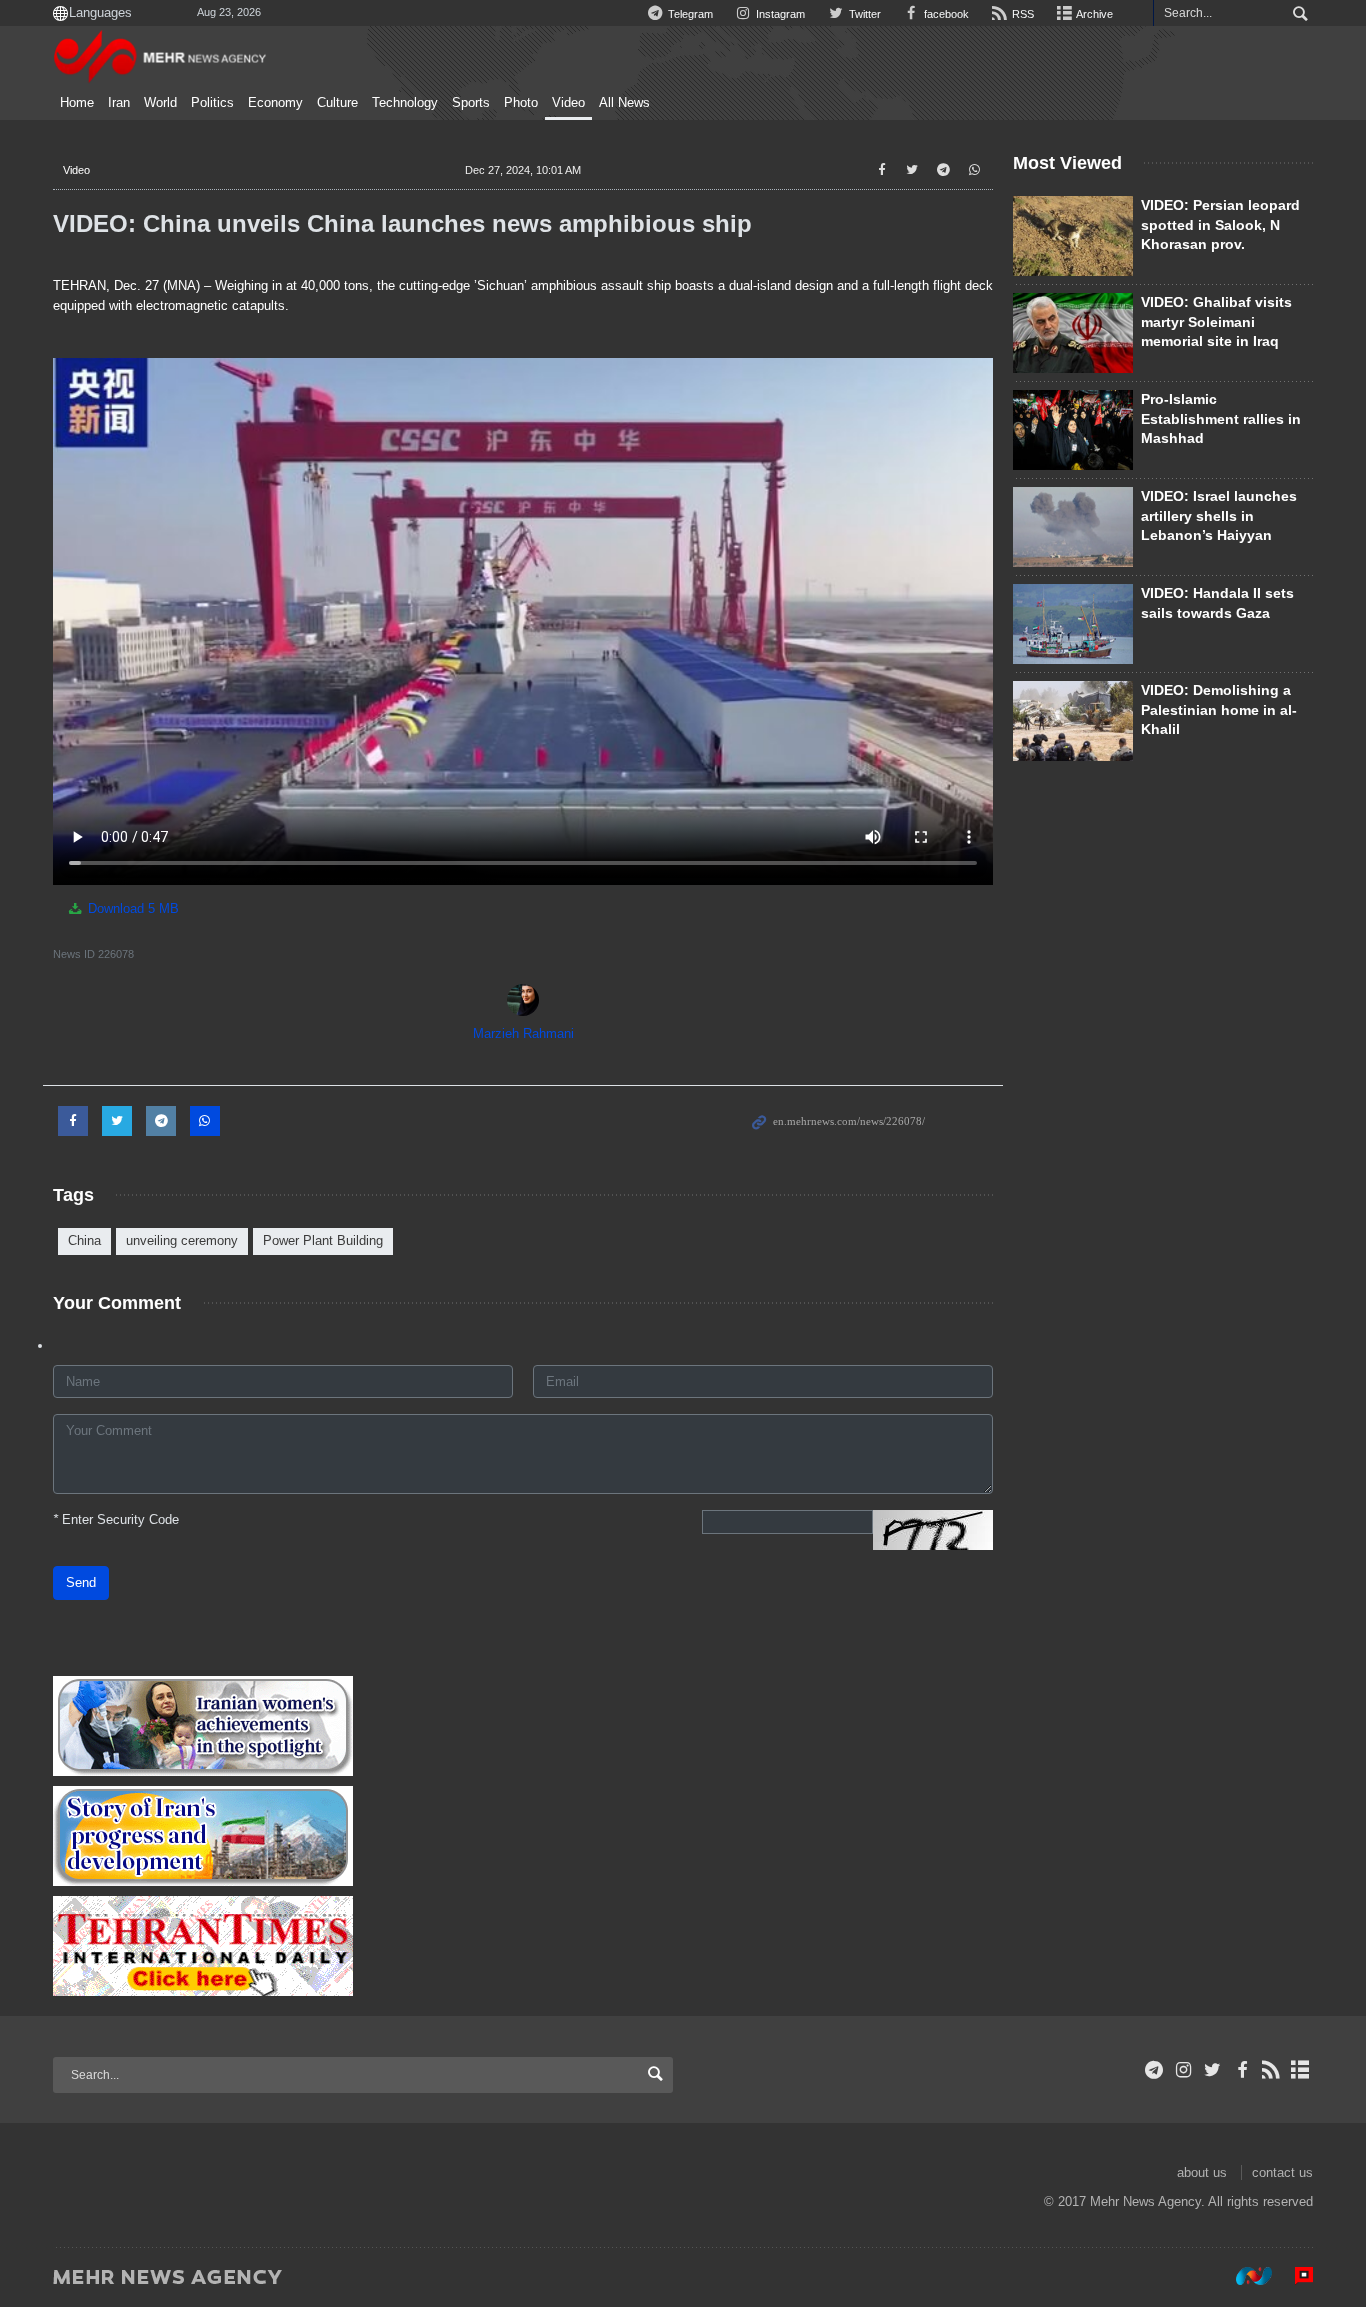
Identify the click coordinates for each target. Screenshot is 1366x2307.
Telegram (689, 14)
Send (81, 1582)
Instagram (779, 14)
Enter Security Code (116, 1519)
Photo (521, 103)
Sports (471, 103)
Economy (275, 103)
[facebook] (1241, 2070)
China (84, 1240)
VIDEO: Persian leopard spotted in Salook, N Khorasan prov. (1220, 224)
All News (624, 103)
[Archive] (1300, 2070)
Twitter (863, 14)
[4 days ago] (1073, 333)
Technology (405, 103)
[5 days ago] (1073, 721)
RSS (1021, 14)
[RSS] (1271, 2070)
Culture (337, 103)
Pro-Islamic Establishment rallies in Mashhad (1221, 418)
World (160, 103)
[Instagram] (1183, 2070)
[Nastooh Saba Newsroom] (1244, 2276)
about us (1202, 2172)
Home (77, 103)
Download (131, 908)
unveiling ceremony (182, 1240)
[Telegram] (1154, 2070)
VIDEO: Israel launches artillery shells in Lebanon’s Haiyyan (1219, 515)
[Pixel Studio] (1294, 2276)
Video (568, 103)
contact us (1282, 2172)
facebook (945, 14)
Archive (1093, 14)
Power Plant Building (323, 1240)
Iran (119, 103)
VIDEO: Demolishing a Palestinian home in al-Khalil (1219, 709)
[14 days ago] (1073, 236)
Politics (212, 103)
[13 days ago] (1073, 430)
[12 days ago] (1073, 624)
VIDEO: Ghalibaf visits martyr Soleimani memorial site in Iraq (1216, 321)
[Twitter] (1212, 2070)
